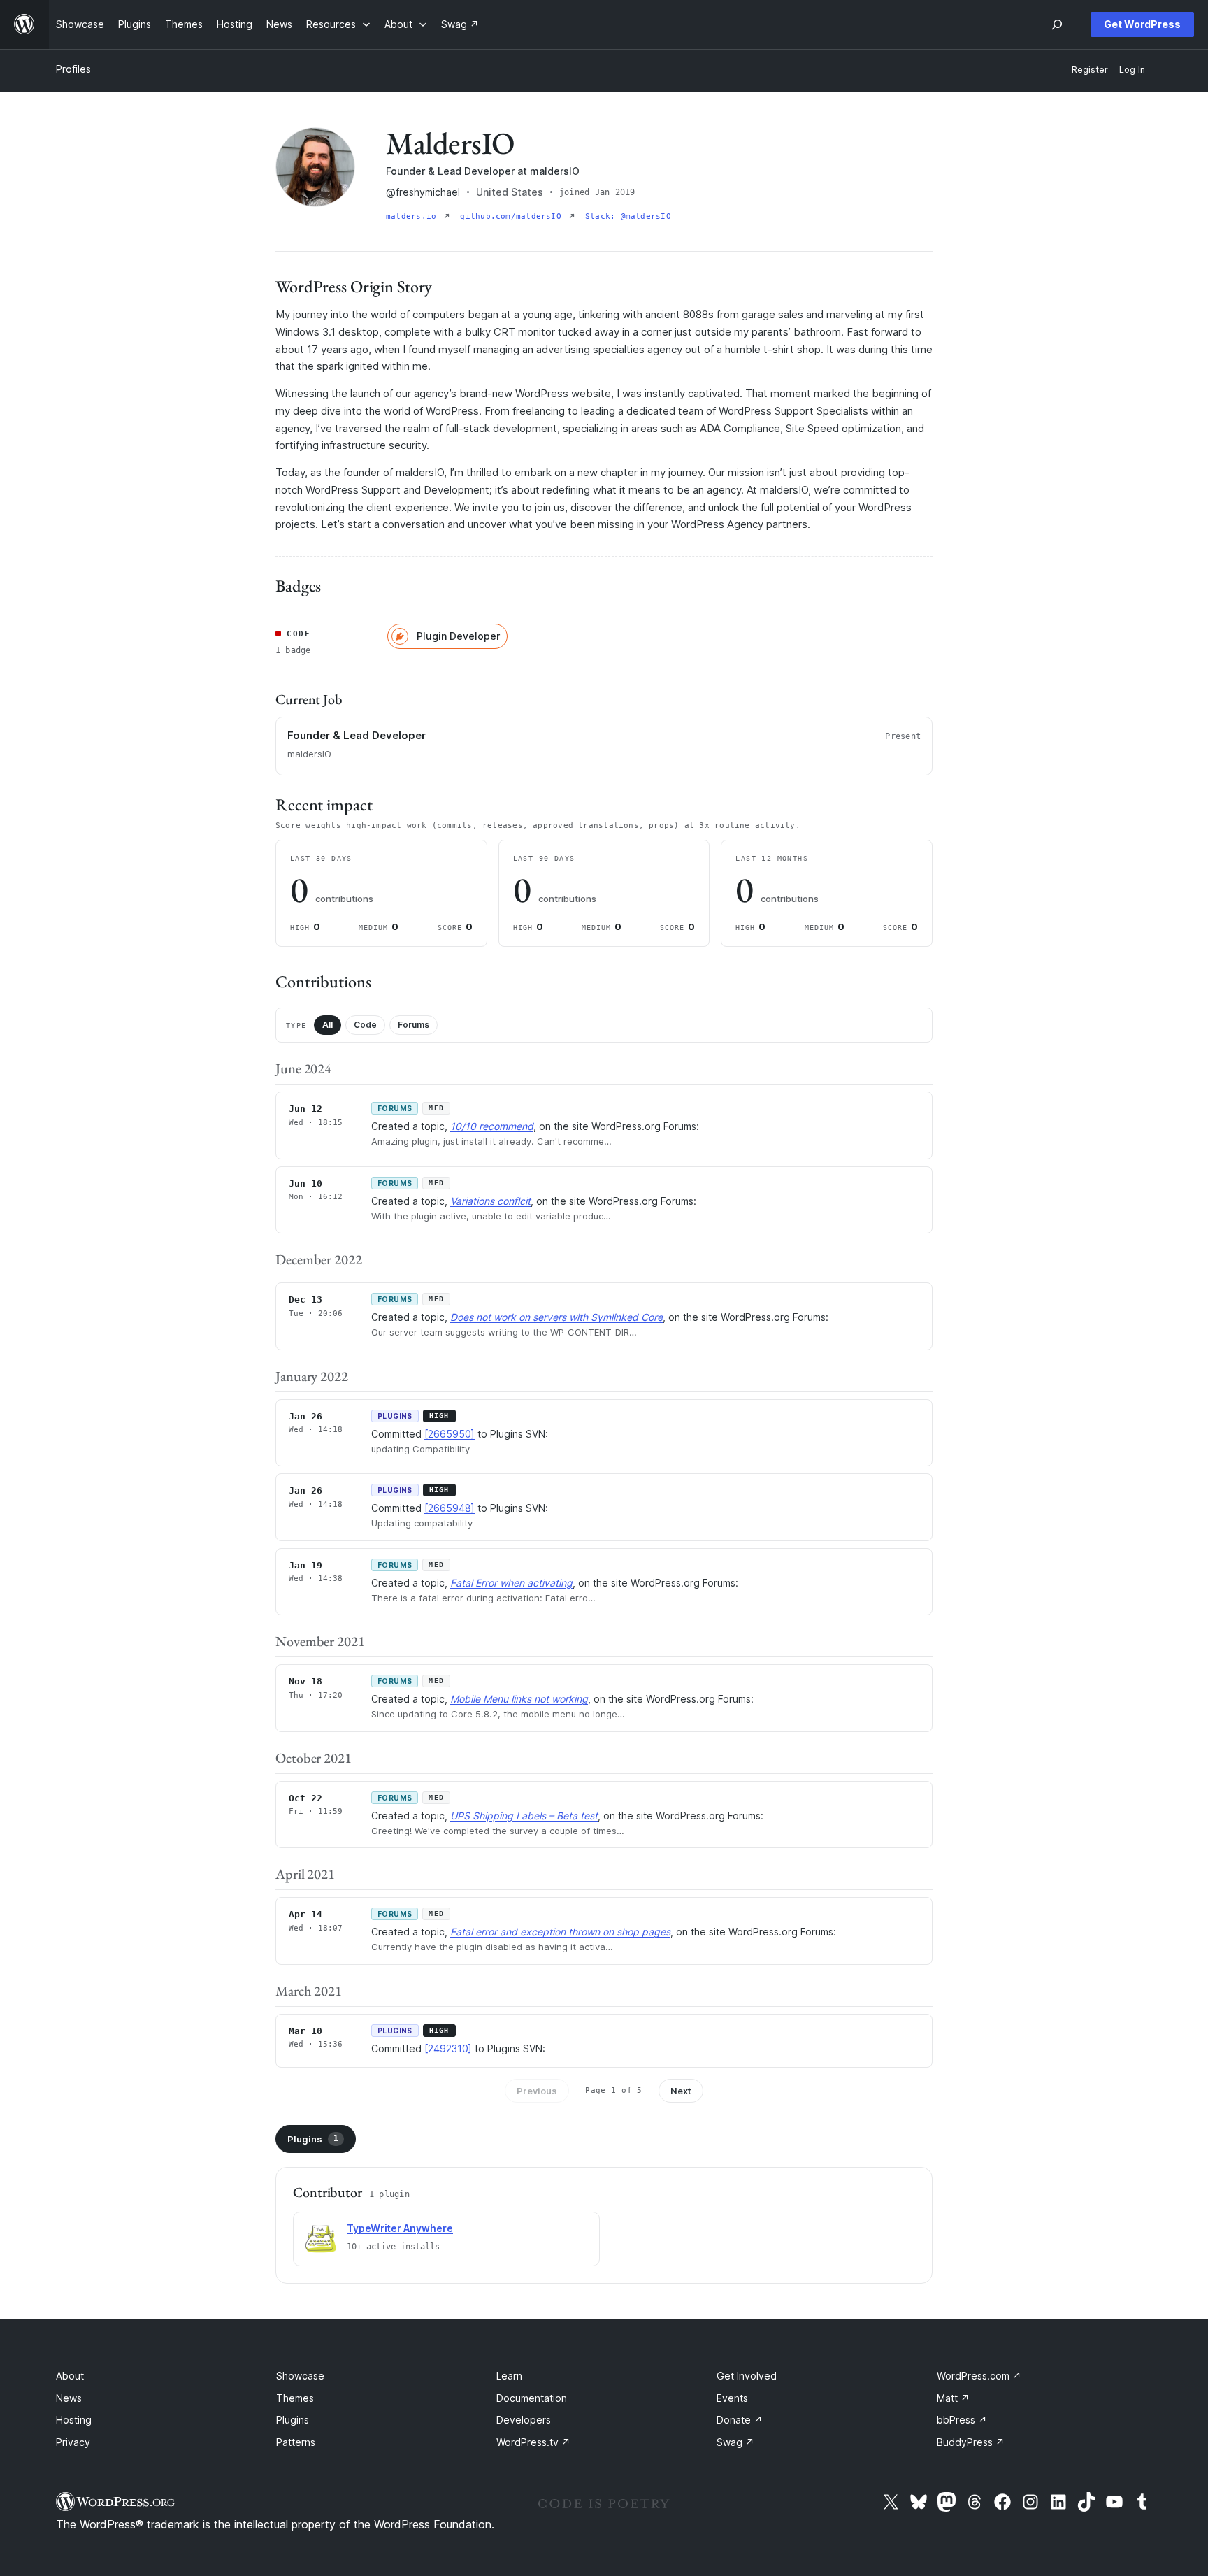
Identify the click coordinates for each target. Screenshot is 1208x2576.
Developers (524, 2420)
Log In (1132, 70)
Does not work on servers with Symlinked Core (556, 1317)
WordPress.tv (533, 2442)
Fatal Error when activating (511, 1583)
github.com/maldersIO (513, 216)
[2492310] (448, 2048)
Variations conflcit (490, 1201)
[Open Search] (1057, 24)
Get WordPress (1142, 24)
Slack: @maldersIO (628, 216)
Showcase (300, 2376)
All (328, 1025)
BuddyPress (971, 2442)
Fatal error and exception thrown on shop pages (560, 1932)
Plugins (313, 2139)
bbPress (962, 2420)
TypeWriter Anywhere (400, 2228)
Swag (735, 2442)
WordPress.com (979, 2376)
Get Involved (747, 2376)
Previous (537, 2091)
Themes (295, 2398)
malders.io (414, 216)
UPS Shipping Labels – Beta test (524, 1816)
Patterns (296, 2442)
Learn (509, 2376)
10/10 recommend (492, 1126)
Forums (414, 1025)
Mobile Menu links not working (519, 1699)
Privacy (73, 2442)
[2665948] (450, 1508)
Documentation (532, 2398)
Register (1090, 70)
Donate (740, 2420)
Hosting (74, 2420)
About (70, 2376)
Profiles (73, 69)
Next (681, 2091)
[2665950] (450, 1434)
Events (732, 2398)
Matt (953, 2398)
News (69, 2398)
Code (365, 1025)
